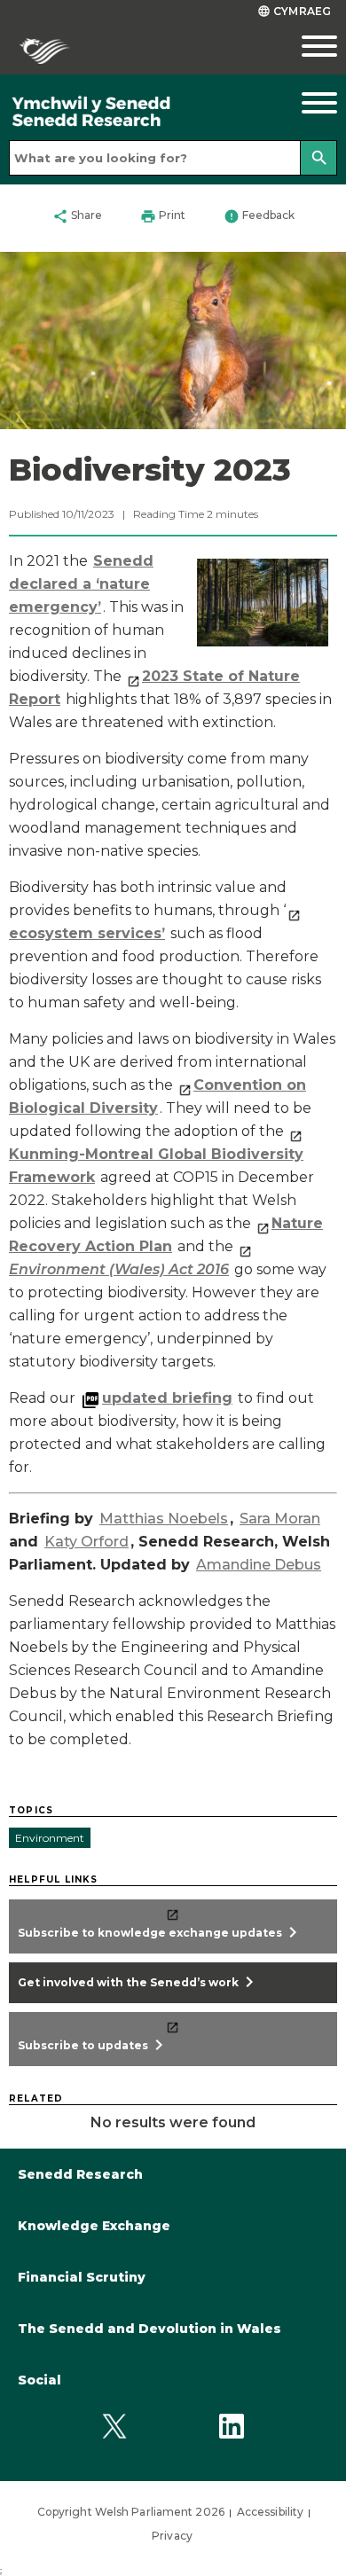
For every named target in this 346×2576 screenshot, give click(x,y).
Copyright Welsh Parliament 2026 (131, 2512)
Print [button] (163, 216)
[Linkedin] (231, 2426)
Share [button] (77, 216)
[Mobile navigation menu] (303, 46)
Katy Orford (86, 1542)
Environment (50, 1838)
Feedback (259, 216)
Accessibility (270, 2512)
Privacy (172, 2536)
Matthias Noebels (164, 1519)
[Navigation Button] (303, 103)
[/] (130, 112)
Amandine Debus (259, 1565)
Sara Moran (280, 1519)
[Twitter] (115, 2426)
